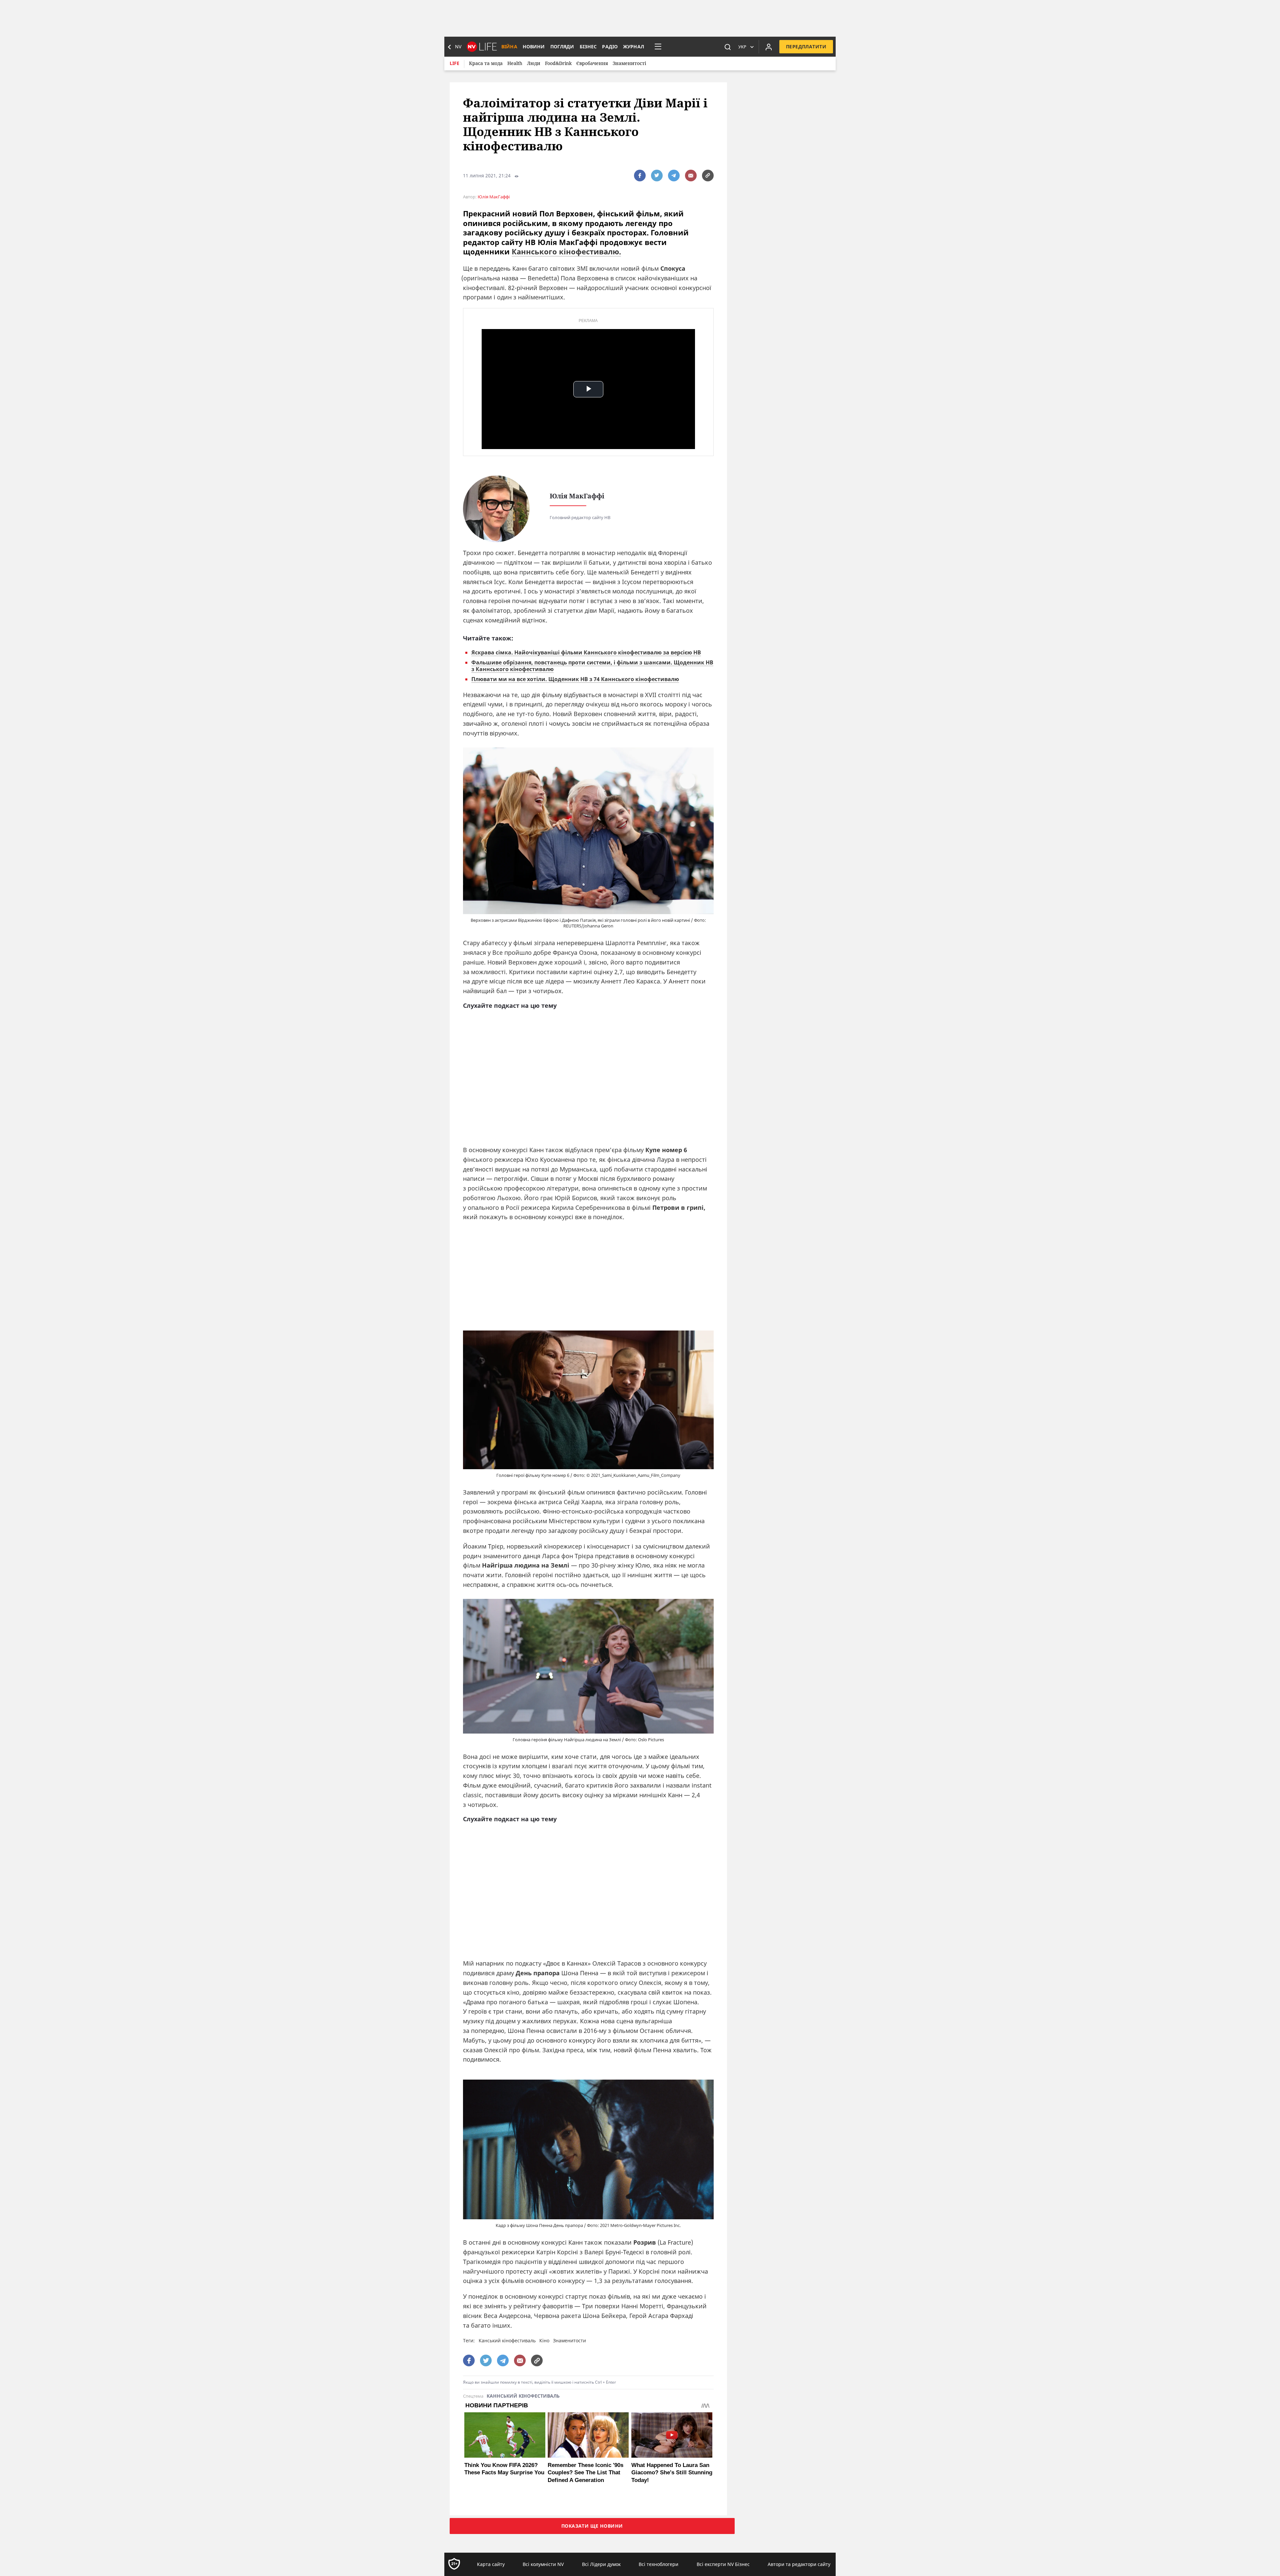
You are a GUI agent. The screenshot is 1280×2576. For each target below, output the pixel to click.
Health (515, 63)
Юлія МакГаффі (494, 197)
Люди (534, 63)
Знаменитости (569, 2340)
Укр (742, 47)
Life (454, 63)
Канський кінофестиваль (507, 2340)
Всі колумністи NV (543, 2564)
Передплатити (806, 47)
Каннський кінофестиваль (523, 2396)
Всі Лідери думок (601, 2564)
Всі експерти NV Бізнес (723, 2564)
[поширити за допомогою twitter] (657, 176)
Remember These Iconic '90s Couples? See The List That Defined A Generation (585, 2472)
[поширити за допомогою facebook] (640, 176)
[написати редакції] (691, 176)
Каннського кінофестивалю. (566, 251)
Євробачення (592, 63)
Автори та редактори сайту (799, 2564)
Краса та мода (486, 63)
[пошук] (728, 47)
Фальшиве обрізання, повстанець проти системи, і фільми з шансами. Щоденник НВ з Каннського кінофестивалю (592, 666)
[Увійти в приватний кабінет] (769, 47)
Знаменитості (629, 63)
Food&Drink (558, 63)
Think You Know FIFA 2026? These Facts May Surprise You (504, 2469)
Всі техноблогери (658, 2564)
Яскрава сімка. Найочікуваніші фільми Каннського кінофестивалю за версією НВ (586, 652)
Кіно (544, 2340)
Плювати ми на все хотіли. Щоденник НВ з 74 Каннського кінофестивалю (575, 679)
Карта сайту (491, 2564)
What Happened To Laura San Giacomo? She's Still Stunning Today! (672, 2472)
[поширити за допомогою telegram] (674, 176)
